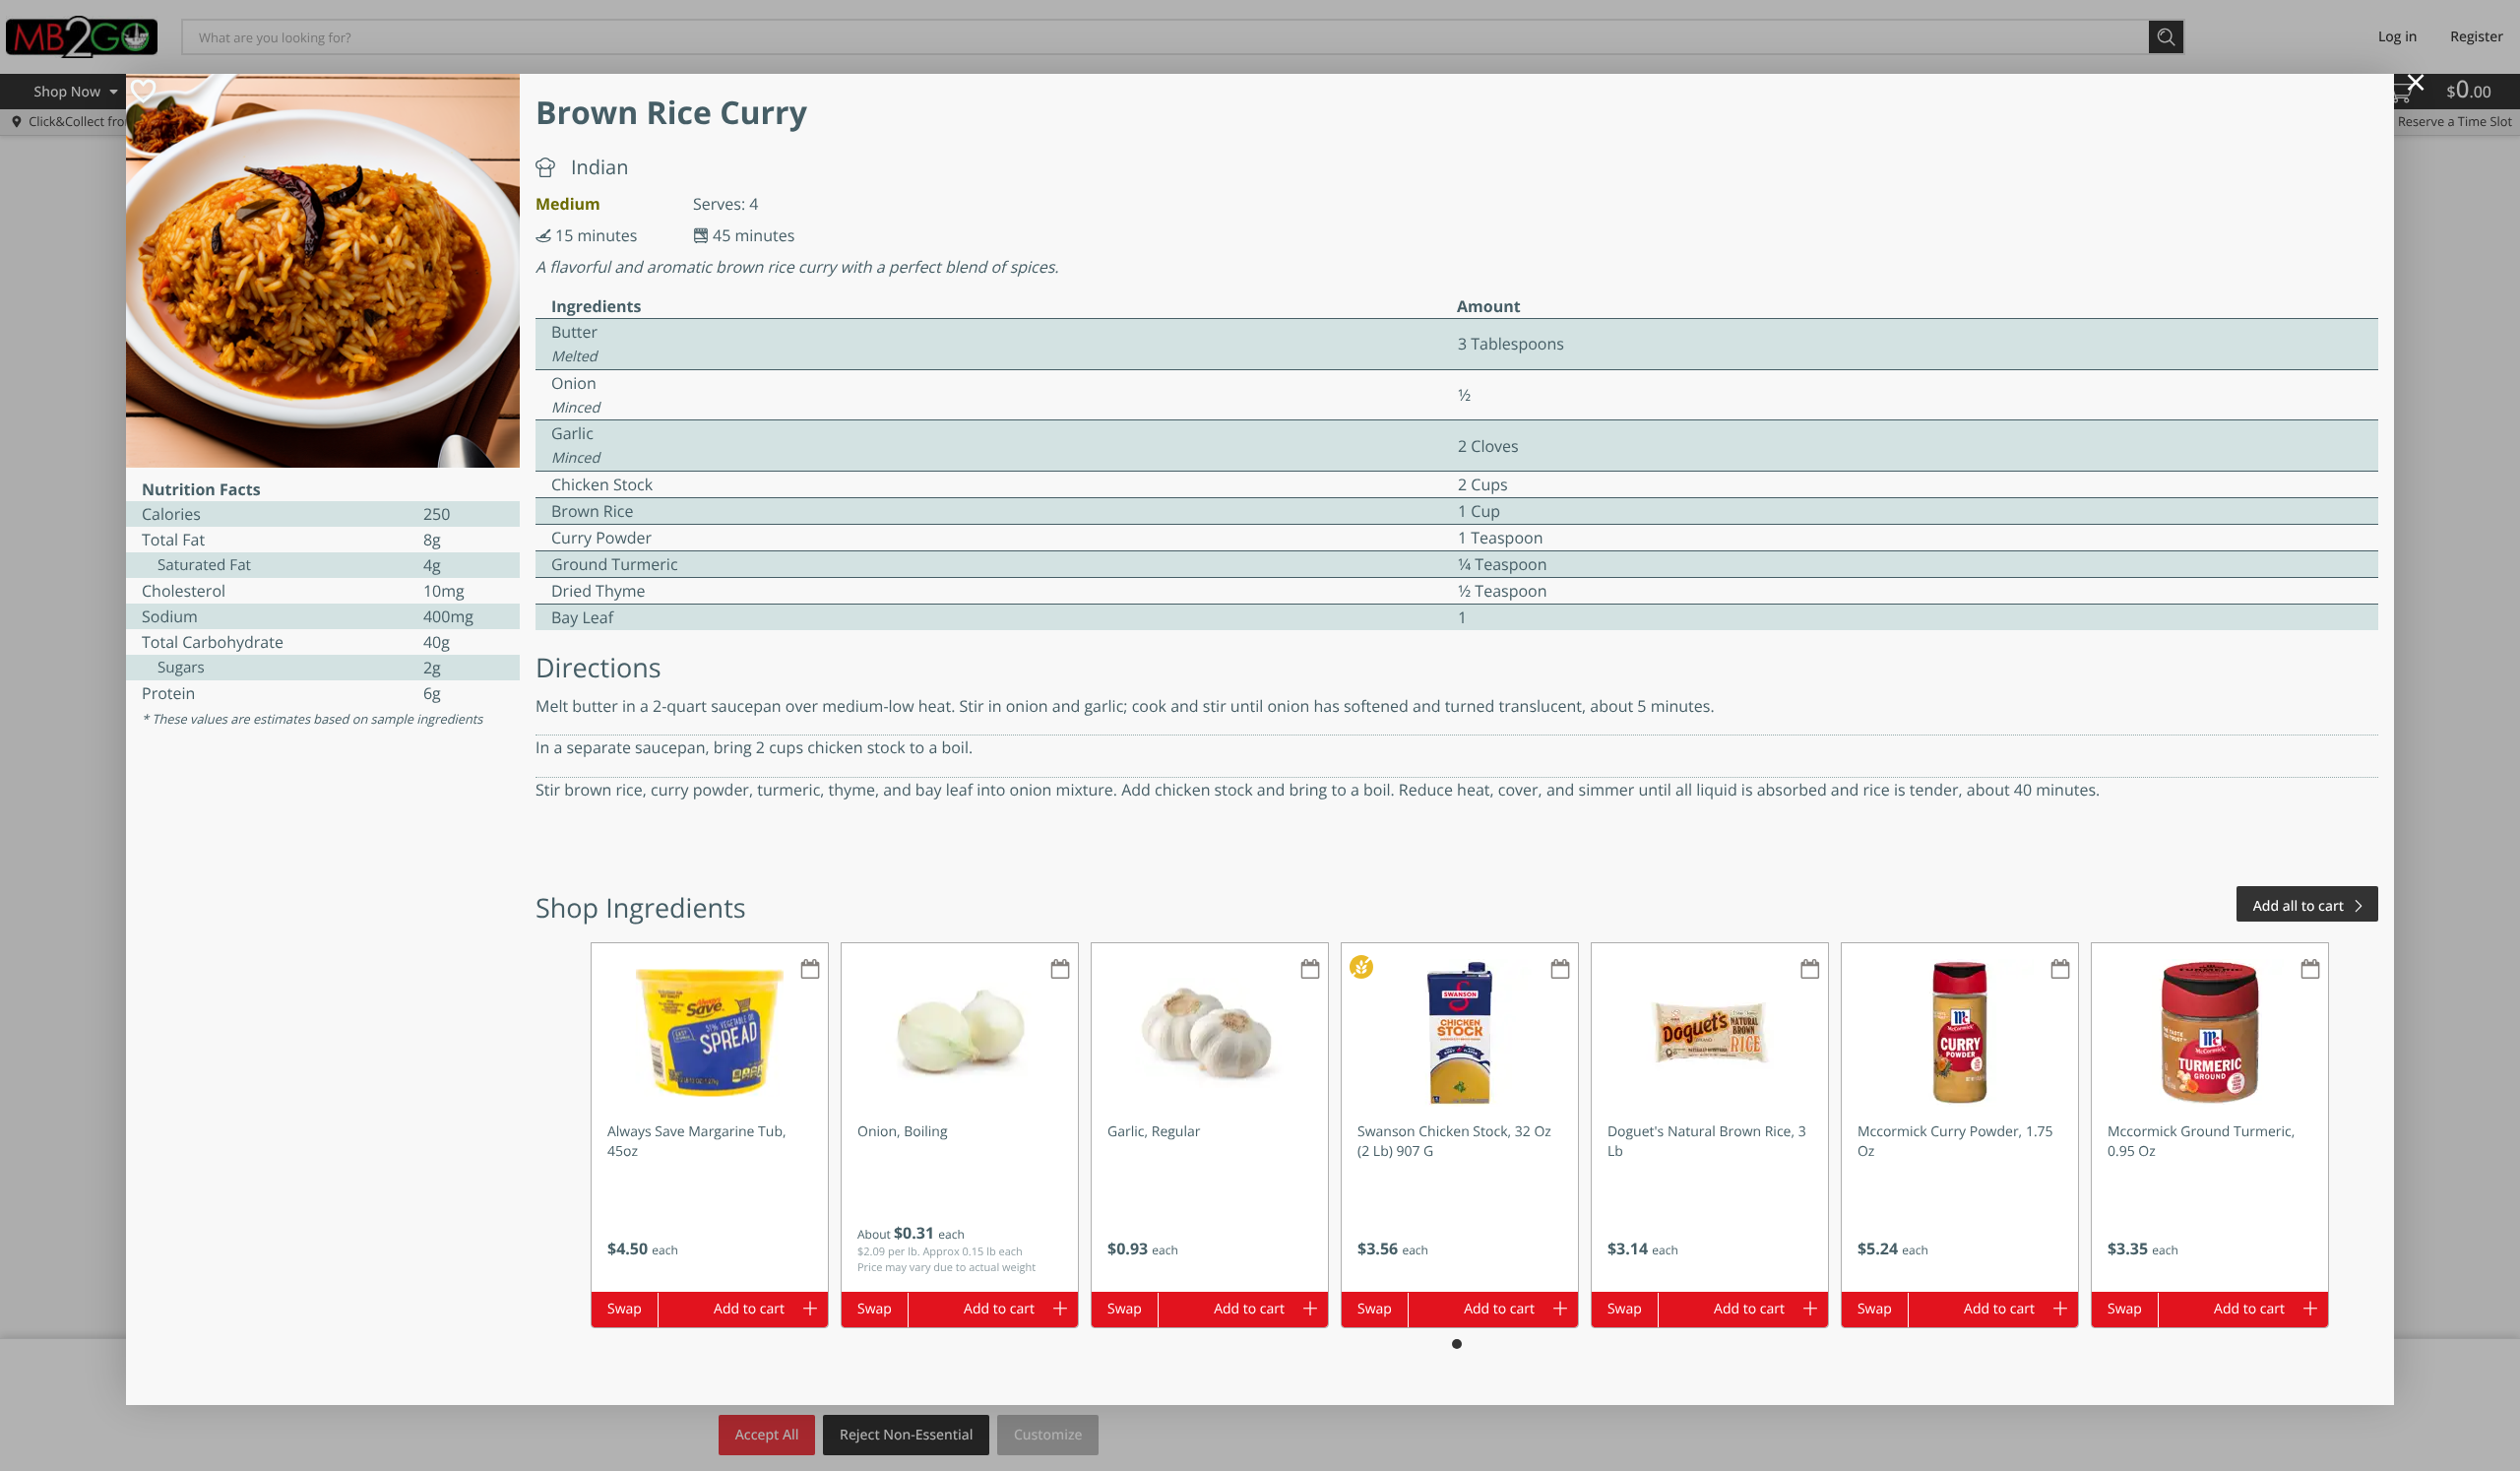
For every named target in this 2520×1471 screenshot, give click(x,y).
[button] (710, 1118)
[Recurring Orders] (810, 970)
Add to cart (749, 1309)
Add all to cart (2299, 906)
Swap (625, 1309)
